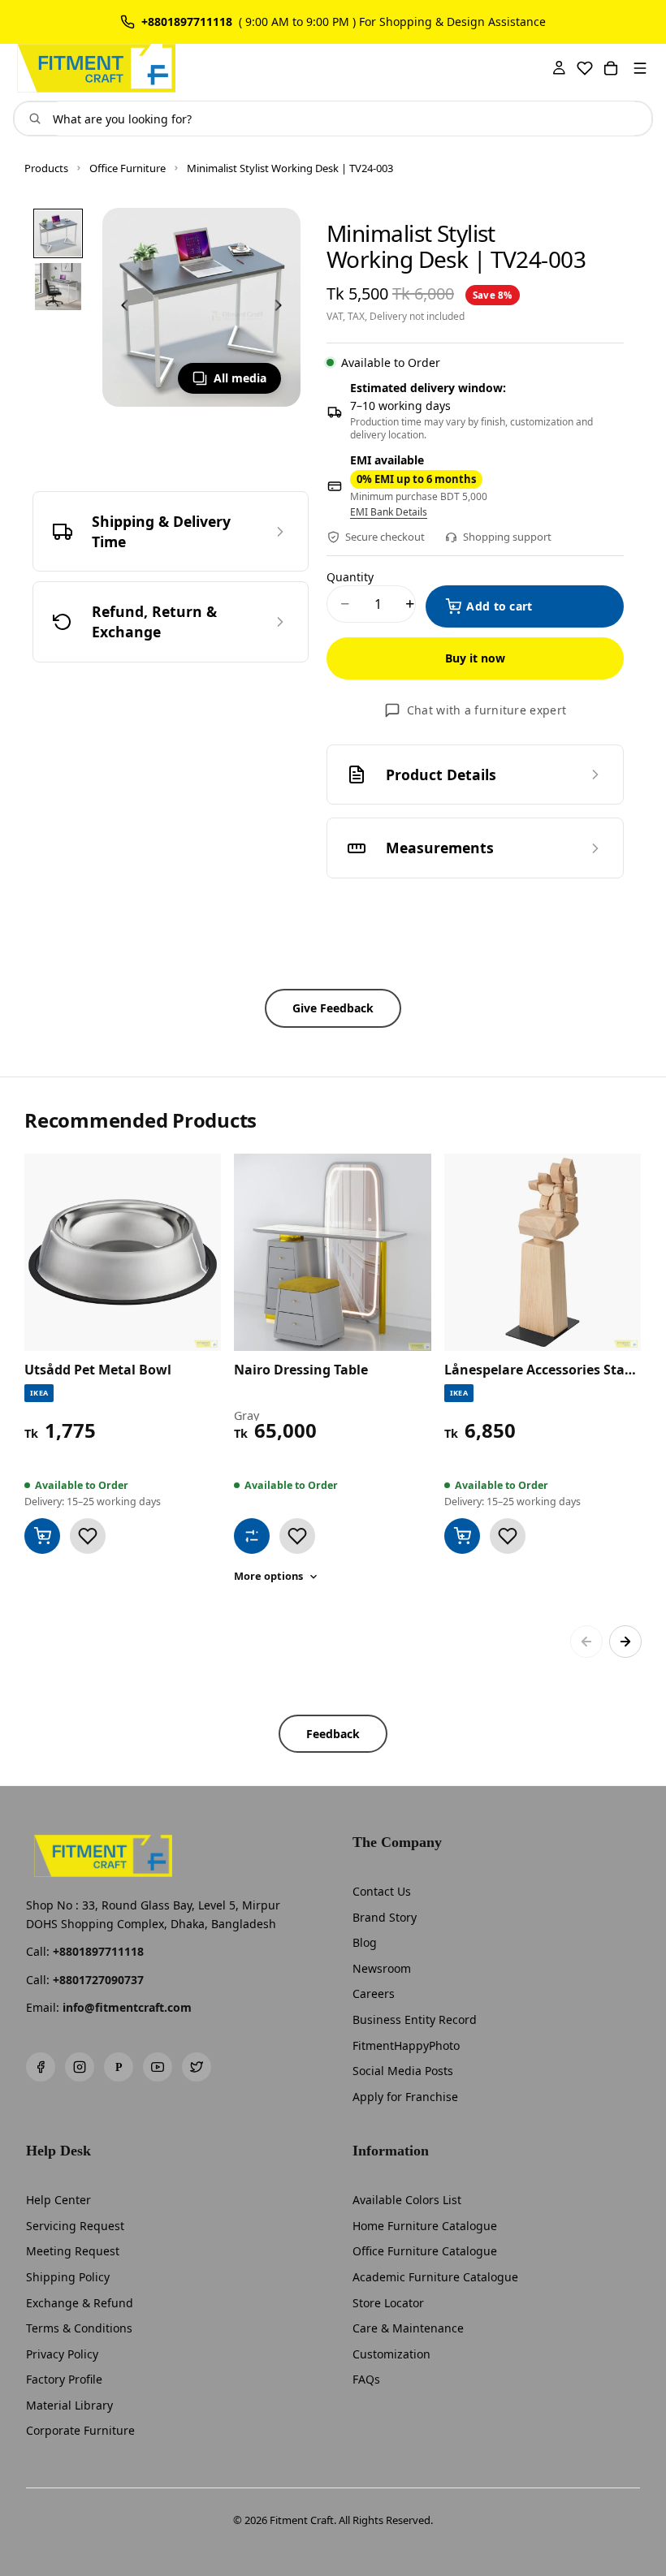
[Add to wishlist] (88, 1536)
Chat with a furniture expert (487, 710)
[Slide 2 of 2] (58, 286)
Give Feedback (333, 1008)
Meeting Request (73, 2251)
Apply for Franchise (405, 2097)
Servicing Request (75, 2226)
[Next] (625, 1642)
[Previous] (586, 1642)
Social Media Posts (403, 2071)
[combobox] (346, 119)
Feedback (333, 1734)
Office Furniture (128, 168)
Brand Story (385, 1917)
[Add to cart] (42, 1536)
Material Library (69, 2405)
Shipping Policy (68, 2277)
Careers (374, 1993)
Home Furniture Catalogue (425, 2226)
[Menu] (640, 68)
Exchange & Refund (80, 2303)
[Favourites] (585, 68)
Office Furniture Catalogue (425, 2251)
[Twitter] (197, 2067)
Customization (391, 2354)
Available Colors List (407, 2200)
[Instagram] (80, 2067)
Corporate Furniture (80, 2430)
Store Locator (388, 2303)
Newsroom (382, 1968)
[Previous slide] (120, 308)
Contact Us (382, 1891)
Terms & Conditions (79, 2328)
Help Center (58, 2200)
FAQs (366, 2379)
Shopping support (507, 537)
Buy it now (475, 658)
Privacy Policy (62, 2354)
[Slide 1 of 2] (58, 233)
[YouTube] (158, 2067)
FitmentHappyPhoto (406, 2045)
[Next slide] (283, 308)
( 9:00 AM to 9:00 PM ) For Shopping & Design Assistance (392, 22)
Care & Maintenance (408, 2328)
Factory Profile (64, 2379)
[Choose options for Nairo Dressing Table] (252, 1536)
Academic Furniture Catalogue (435, 2277)
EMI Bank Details (389, 512)
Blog (365, 1942)
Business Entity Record (415, 2019)
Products (46, 168)
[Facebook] (41, 2067)
